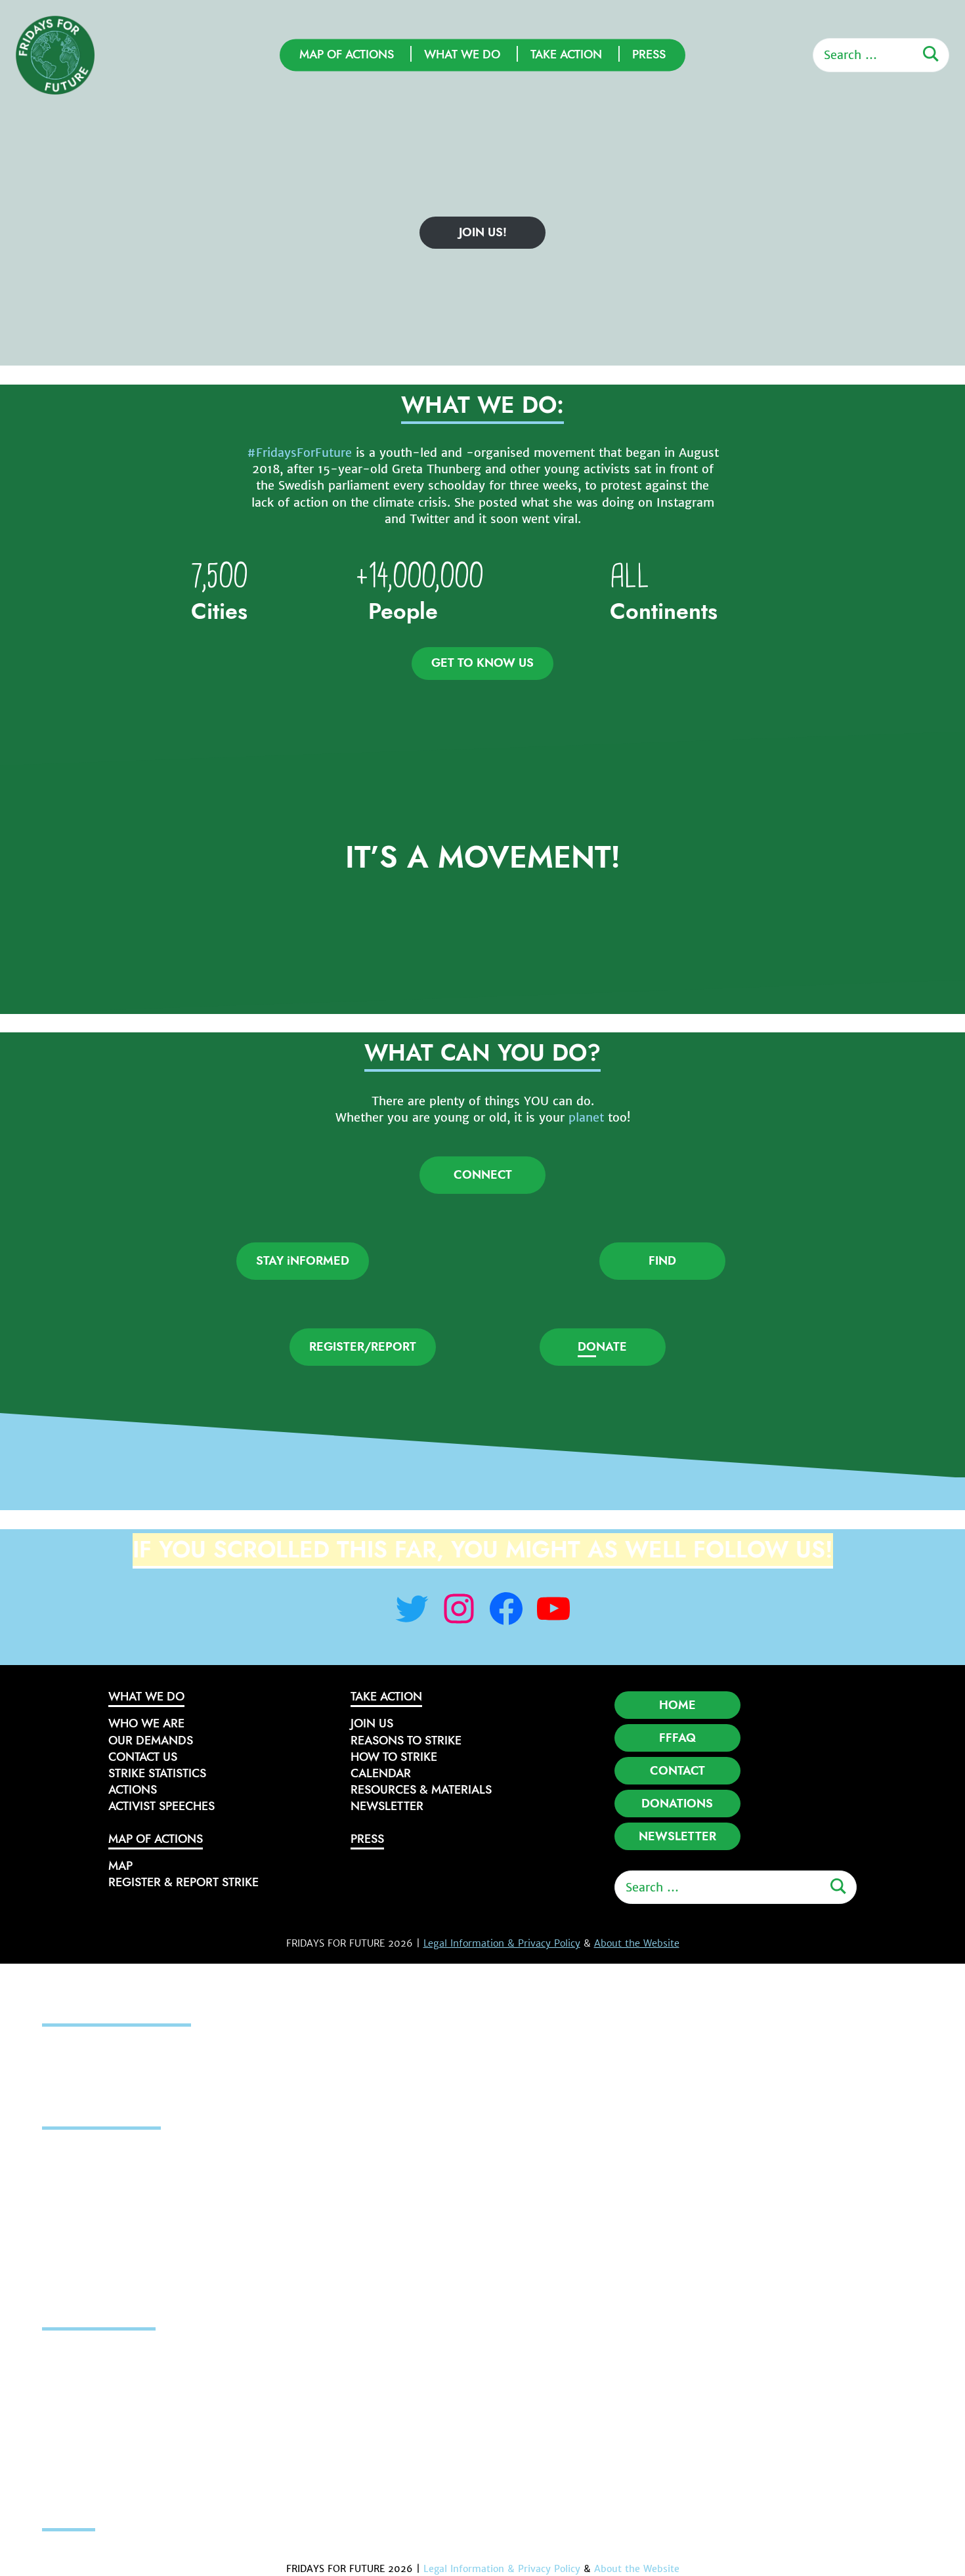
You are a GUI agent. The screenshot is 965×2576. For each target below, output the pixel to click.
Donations (677, 1804)
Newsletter (387, 1806)
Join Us (372, 1723)
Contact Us (143, 1757)
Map (120, 1866)
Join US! (483, 232)
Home (677, 1705)
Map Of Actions (347, 54)
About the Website (637, 1943)
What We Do (462, 54)
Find (662, 1261)
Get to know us (482, 663)
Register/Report (363, 1347)
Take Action (566, 54)
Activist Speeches (161, 1806)
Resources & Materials (421, 1790)
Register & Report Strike (183, 1882)
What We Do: (482, 405)
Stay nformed (303, 1261)
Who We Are (146, 1723)
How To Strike (394, 1757)
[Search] (931, 54)
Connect (483, 1175)
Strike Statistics (157, 1773)
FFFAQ (677, 1738)
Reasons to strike (406, 1741)
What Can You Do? (482, 1053)
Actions (133, 1790)
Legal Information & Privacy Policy (502, 1943)
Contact (677, 1771)
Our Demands (151, 1741)
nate (602, 1347)
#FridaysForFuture (299, 453)
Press (649, 54)
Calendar (381, 1773)
